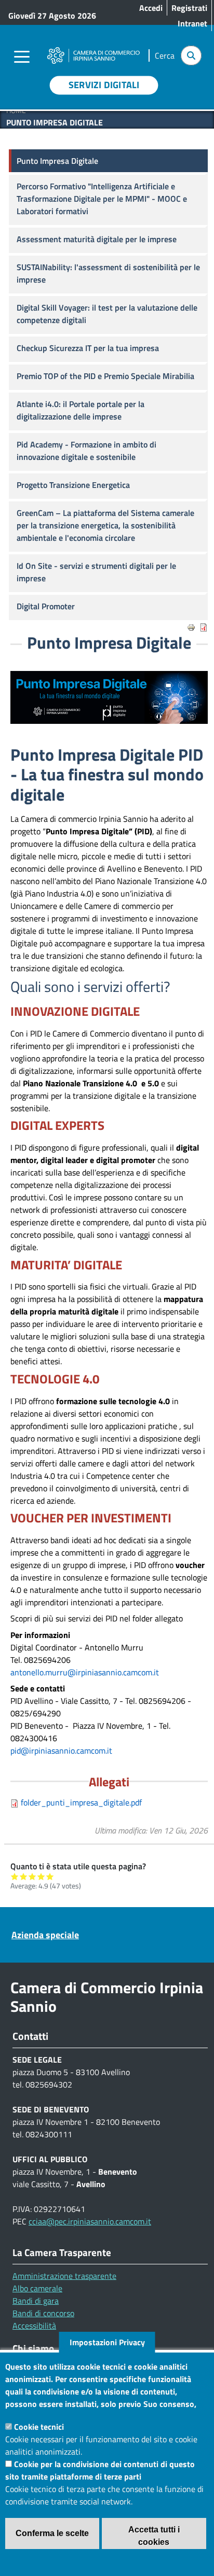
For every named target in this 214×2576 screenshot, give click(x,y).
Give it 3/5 (32, 1876)
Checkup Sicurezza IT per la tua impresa (88, 348)
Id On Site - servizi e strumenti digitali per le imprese (96, 572)
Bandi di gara (36, 2301)
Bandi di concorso (43, 2313)
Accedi (151, 8)
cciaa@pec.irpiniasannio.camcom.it (90, 2221)
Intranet (192, 23)
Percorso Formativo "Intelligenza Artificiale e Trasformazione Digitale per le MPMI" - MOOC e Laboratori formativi (102, 199)
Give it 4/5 (41, 1876)
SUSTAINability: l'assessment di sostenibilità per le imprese (108, 273)
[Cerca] (191, 55)
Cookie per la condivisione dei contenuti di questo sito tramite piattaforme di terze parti (100, 2470)
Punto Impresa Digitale (57, 161)
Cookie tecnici (39, 2427)
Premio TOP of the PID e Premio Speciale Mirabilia (105, 376)
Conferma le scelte (52, 2533)
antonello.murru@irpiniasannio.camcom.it (85, 1672)
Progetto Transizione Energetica (73, 485)
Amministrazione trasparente (64, 2276)
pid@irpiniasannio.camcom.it (61, 1751)
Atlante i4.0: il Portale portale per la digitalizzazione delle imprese (81, 410)
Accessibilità (34, 2326)
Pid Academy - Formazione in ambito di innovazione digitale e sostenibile (86, 451)
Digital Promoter (46, 606)
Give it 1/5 (15, 1876)
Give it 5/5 (50, 1876)
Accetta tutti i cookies (154, 2536)
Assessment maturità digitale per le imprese (97, 239)
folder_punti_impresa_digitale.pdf (81, 1802)
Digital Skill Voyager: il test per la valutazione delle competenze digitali (107, 314)
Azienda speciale (45, 1935)
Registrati (189, 8)
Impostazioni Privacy (107, 2342)
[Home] (93, 49)
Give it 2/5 (24, 1876)
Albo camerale (37, 2288)
